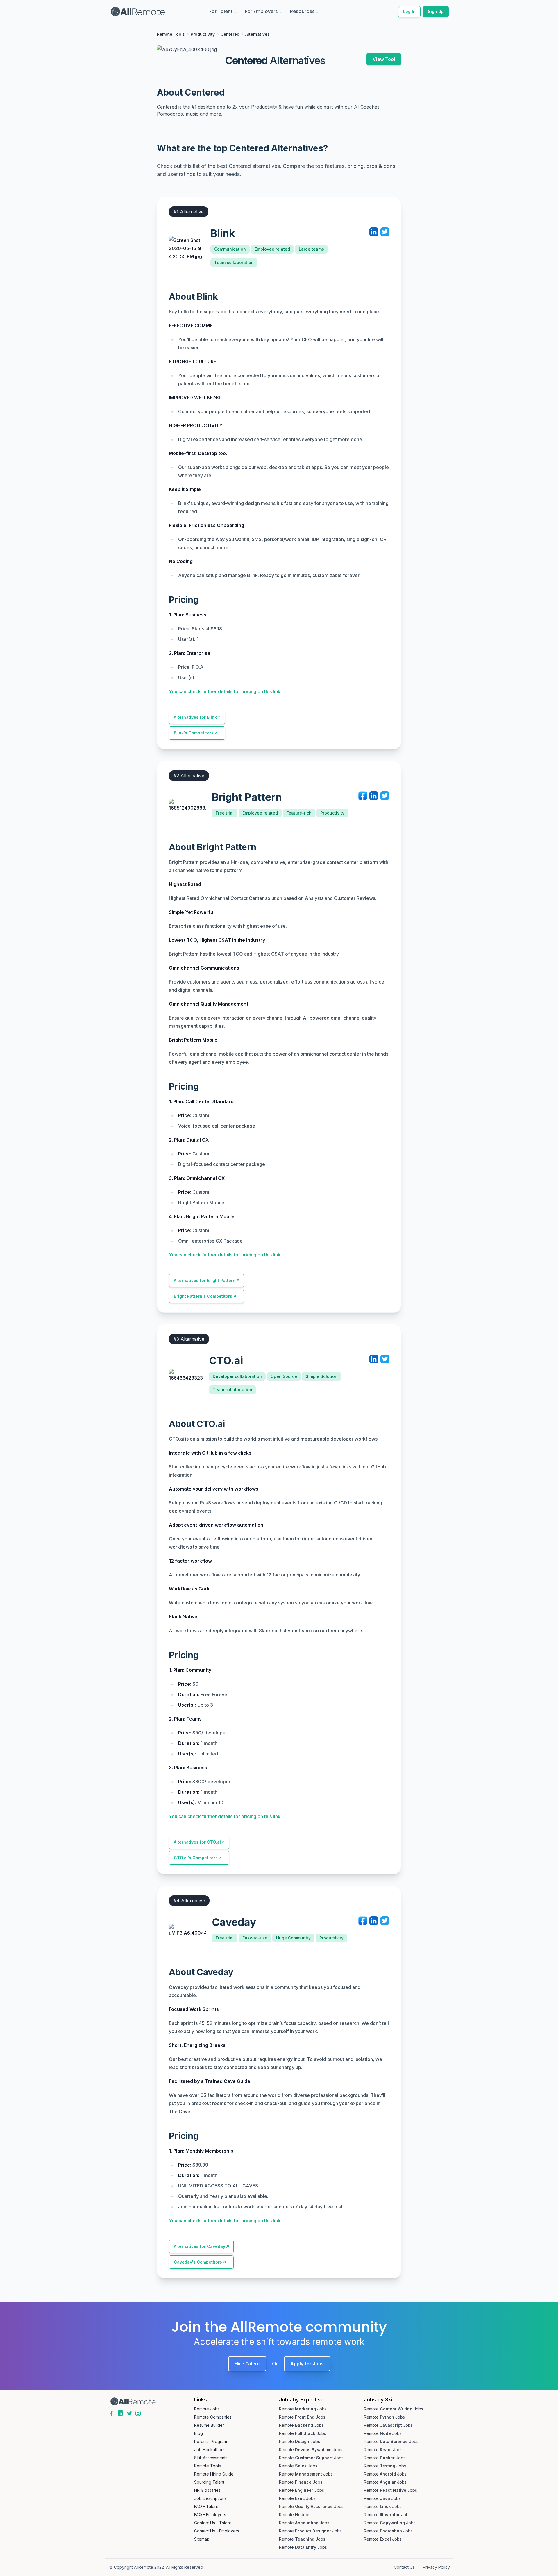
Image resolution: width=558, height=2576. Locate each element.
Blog (198, 2433)
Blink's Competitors (194, 733)
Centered (230, 34)
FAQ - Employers (210, 2515)
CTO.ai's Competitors (196, 1858)
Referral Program (211, 2441)
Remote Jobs (207, 2409)
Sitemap (202, 2539)
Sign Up (436, 11)
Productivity (203, 34)
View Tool (384, 59)
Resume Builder (209, 2425)
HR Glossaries (207, 2490)
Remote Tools (171, 34)
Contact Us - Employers (217, 2531)
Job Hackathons (210, 2450)
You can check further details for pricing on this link (225, 691)
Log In (409, 11)
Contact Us (404, 2567)
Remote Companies (213, 2417)
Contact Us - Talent (213, 2523)
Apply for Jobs (307, 2364)
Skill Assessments (211, 2458)
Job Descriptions (210, 2498)
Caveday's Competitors (198, 2262)
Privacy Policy (436, 2567)
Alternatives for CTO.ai (197, 1842)
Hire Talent (247, 2364)
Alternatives (257, 34)
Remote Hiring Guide (214, 2474)
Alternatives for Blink (195, 717)
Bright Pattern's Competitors (203, 1296)
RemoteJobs (303, 2409)
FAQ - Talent (206, 2506)
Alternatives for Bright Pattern (205, 1280)
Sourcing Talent (209, 2482)
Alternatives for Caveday (200, 2246)
